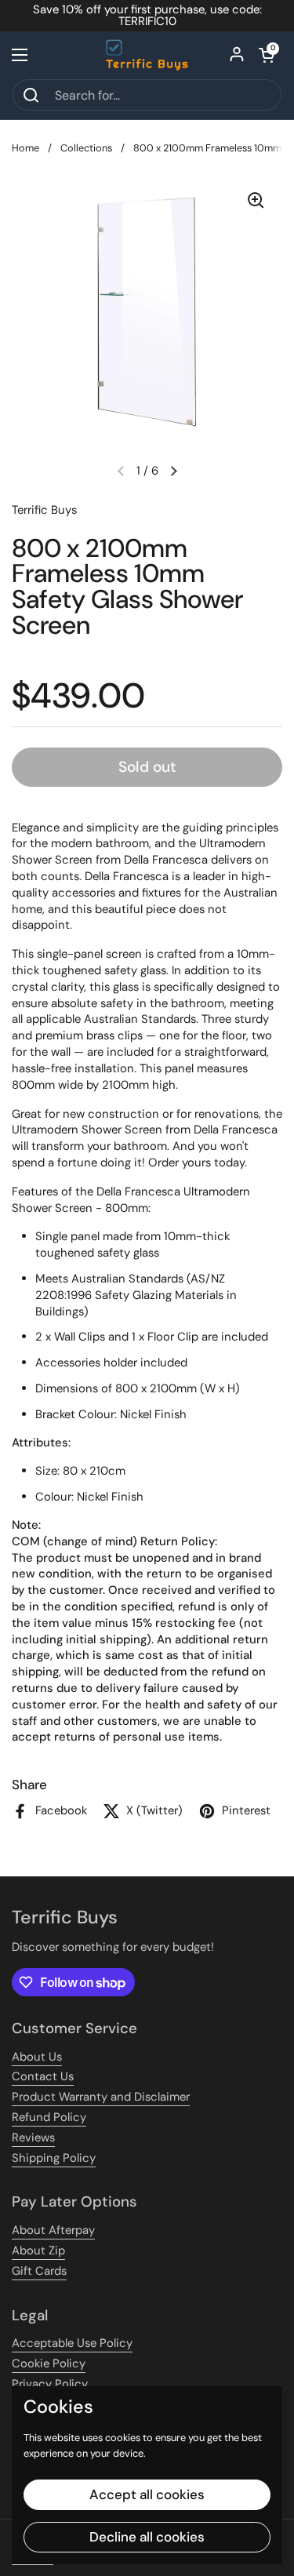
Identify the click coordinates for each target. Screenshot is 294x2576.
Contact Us (43, 2076)
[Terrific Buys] (147, 55)
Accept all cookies (147, 2494)
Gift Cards (39, 2271)
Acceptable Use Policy (72, 2343)
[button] (267, 55)
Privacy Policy (50, 2384)
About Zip (38, 2250)
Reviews (33, 2138)
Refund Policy (49, 2117)
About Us (37, 2057)
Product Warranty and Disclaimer (101, 2097)
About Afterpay (53, 2230)
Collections (86, 148)
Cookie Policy (49, 2363)
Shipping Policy (54, 2158)
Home (25, 148)
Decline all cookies (147, 2537)
